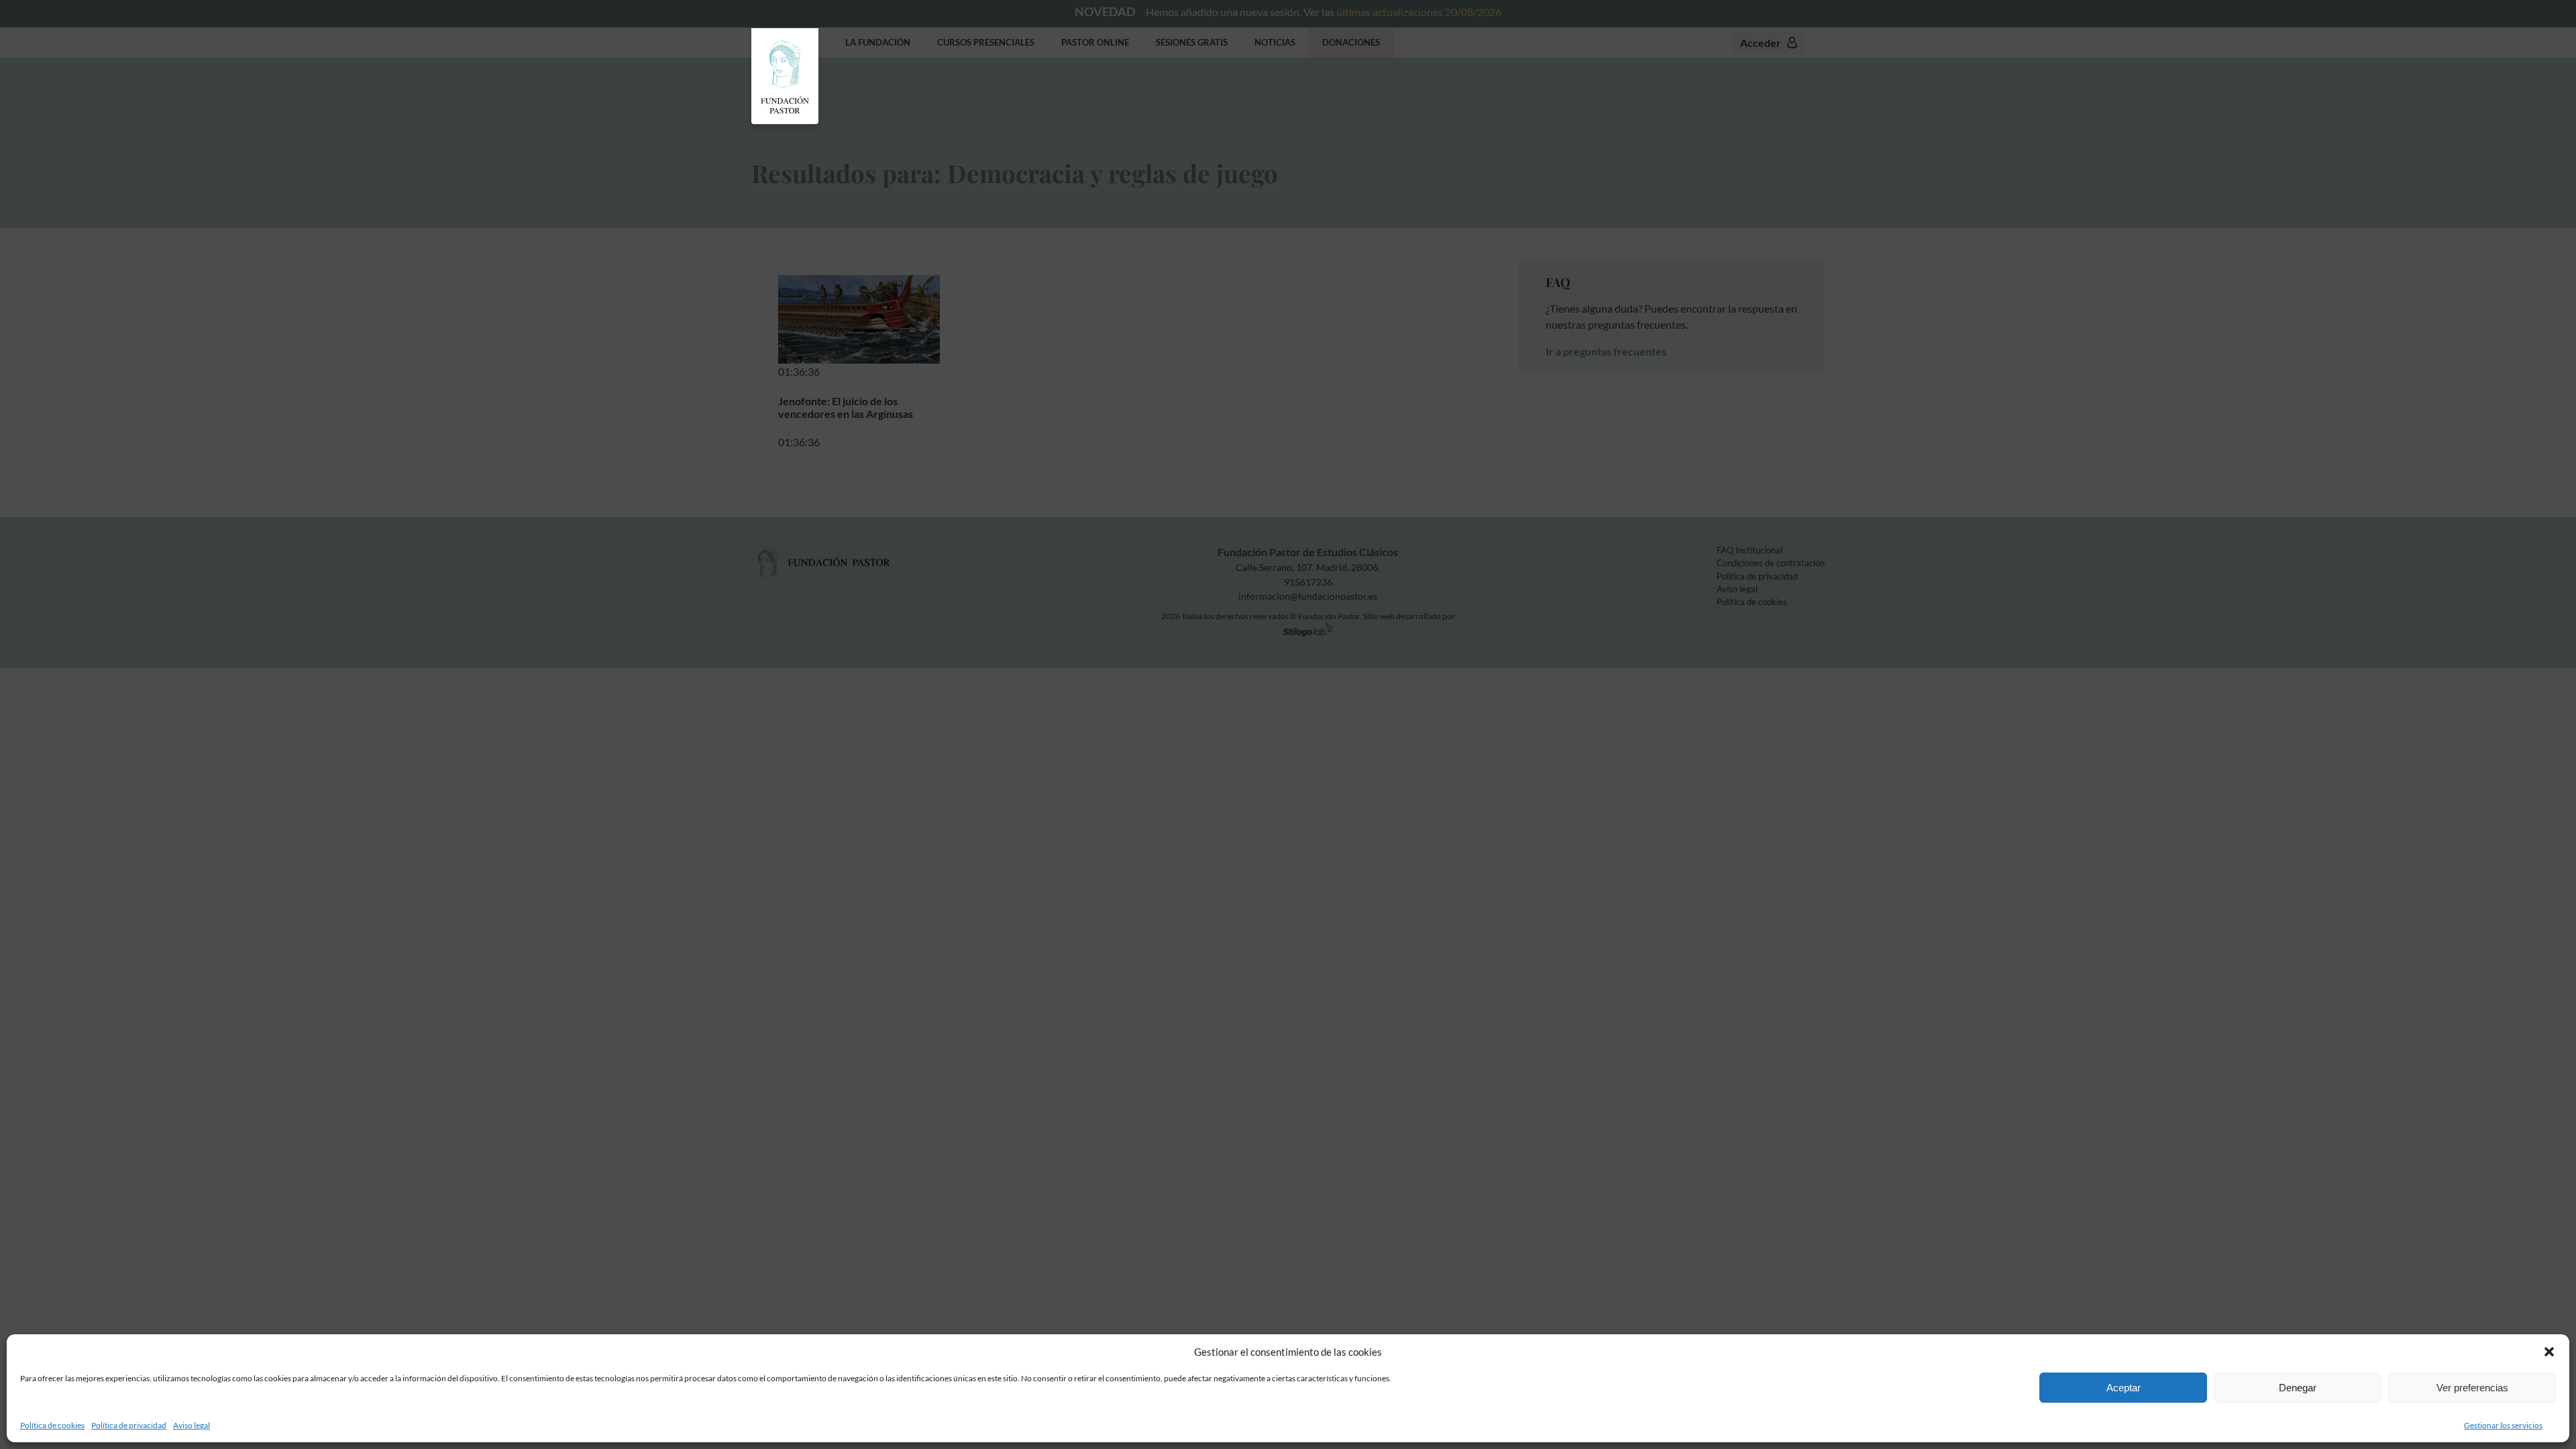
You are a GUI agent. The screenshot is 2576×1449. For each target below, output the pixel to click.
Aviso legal (192, 1425)
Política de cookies (52, 1425)
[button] (2549, 1352)
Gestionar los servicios (2503, 1425)
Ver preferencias (2472, 1388)
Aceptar (2124, 1388)
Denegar (2298, 1388)
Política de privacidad (129, 1425)
